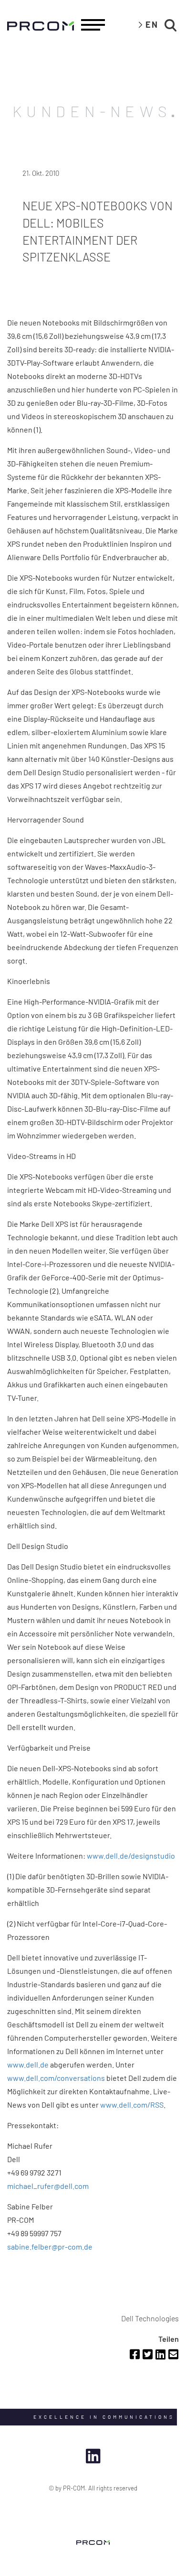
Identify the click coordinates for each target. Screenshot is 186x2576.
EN (152, 24)
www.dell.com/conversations (56, 2078)
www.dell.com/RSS (132, 2105)
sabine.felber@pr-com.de (50, 2246)
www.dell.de (28, 2064)
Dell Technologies (150, 2318)
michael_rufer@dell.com (48, 2186)
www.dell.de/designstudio (131, 1856)
